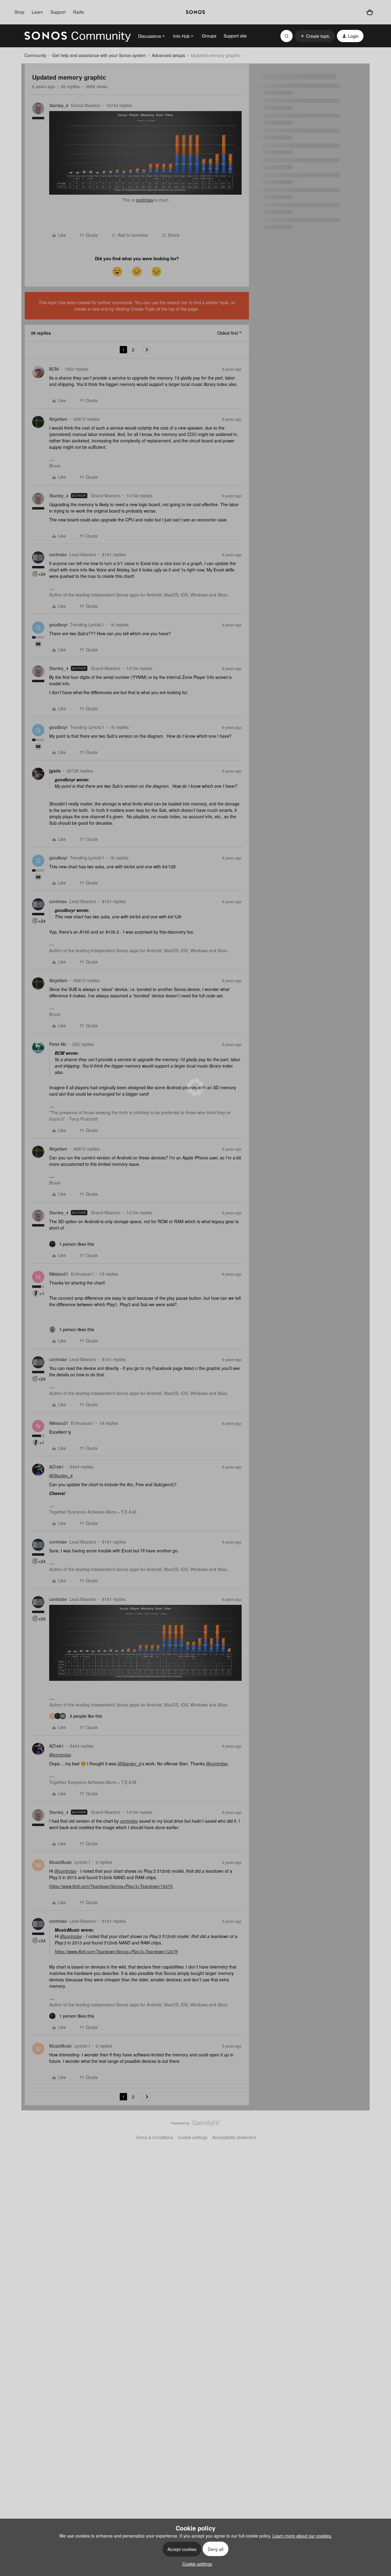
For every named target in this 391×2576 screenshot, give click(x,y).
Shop (19, 12)
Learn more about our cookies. (302, 2536)
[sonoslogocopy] (195, 12)
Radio (79, 12)
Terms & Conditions (154, 2137)
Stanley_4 (59, 105)
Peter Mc (58, 1044)
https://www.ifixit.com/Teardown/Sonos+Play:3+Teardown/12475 (111, 1886)
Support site (235, 36)
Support (58, 12)
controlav (145, 200)
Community (35, 55)
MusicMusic (60, 1862)
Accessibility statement (234, 2137)
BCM (54, 369)
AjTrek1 (57, 1467)
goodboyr (58, 625)
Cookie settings (193, 2137)
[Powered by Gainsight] (196, 2125)
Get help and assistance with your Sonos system (99, 55)
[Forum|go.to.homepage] (78, 36)
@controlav (60, 1755)
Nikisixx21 (59, 1274)
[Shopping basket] (370, 12)
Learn (37, 12)
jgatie (55, 771)
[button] (315, 36)
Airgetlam (58, 419)
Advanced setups (168, 55)
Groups (209, 36)
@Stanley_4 (61, 1475)
